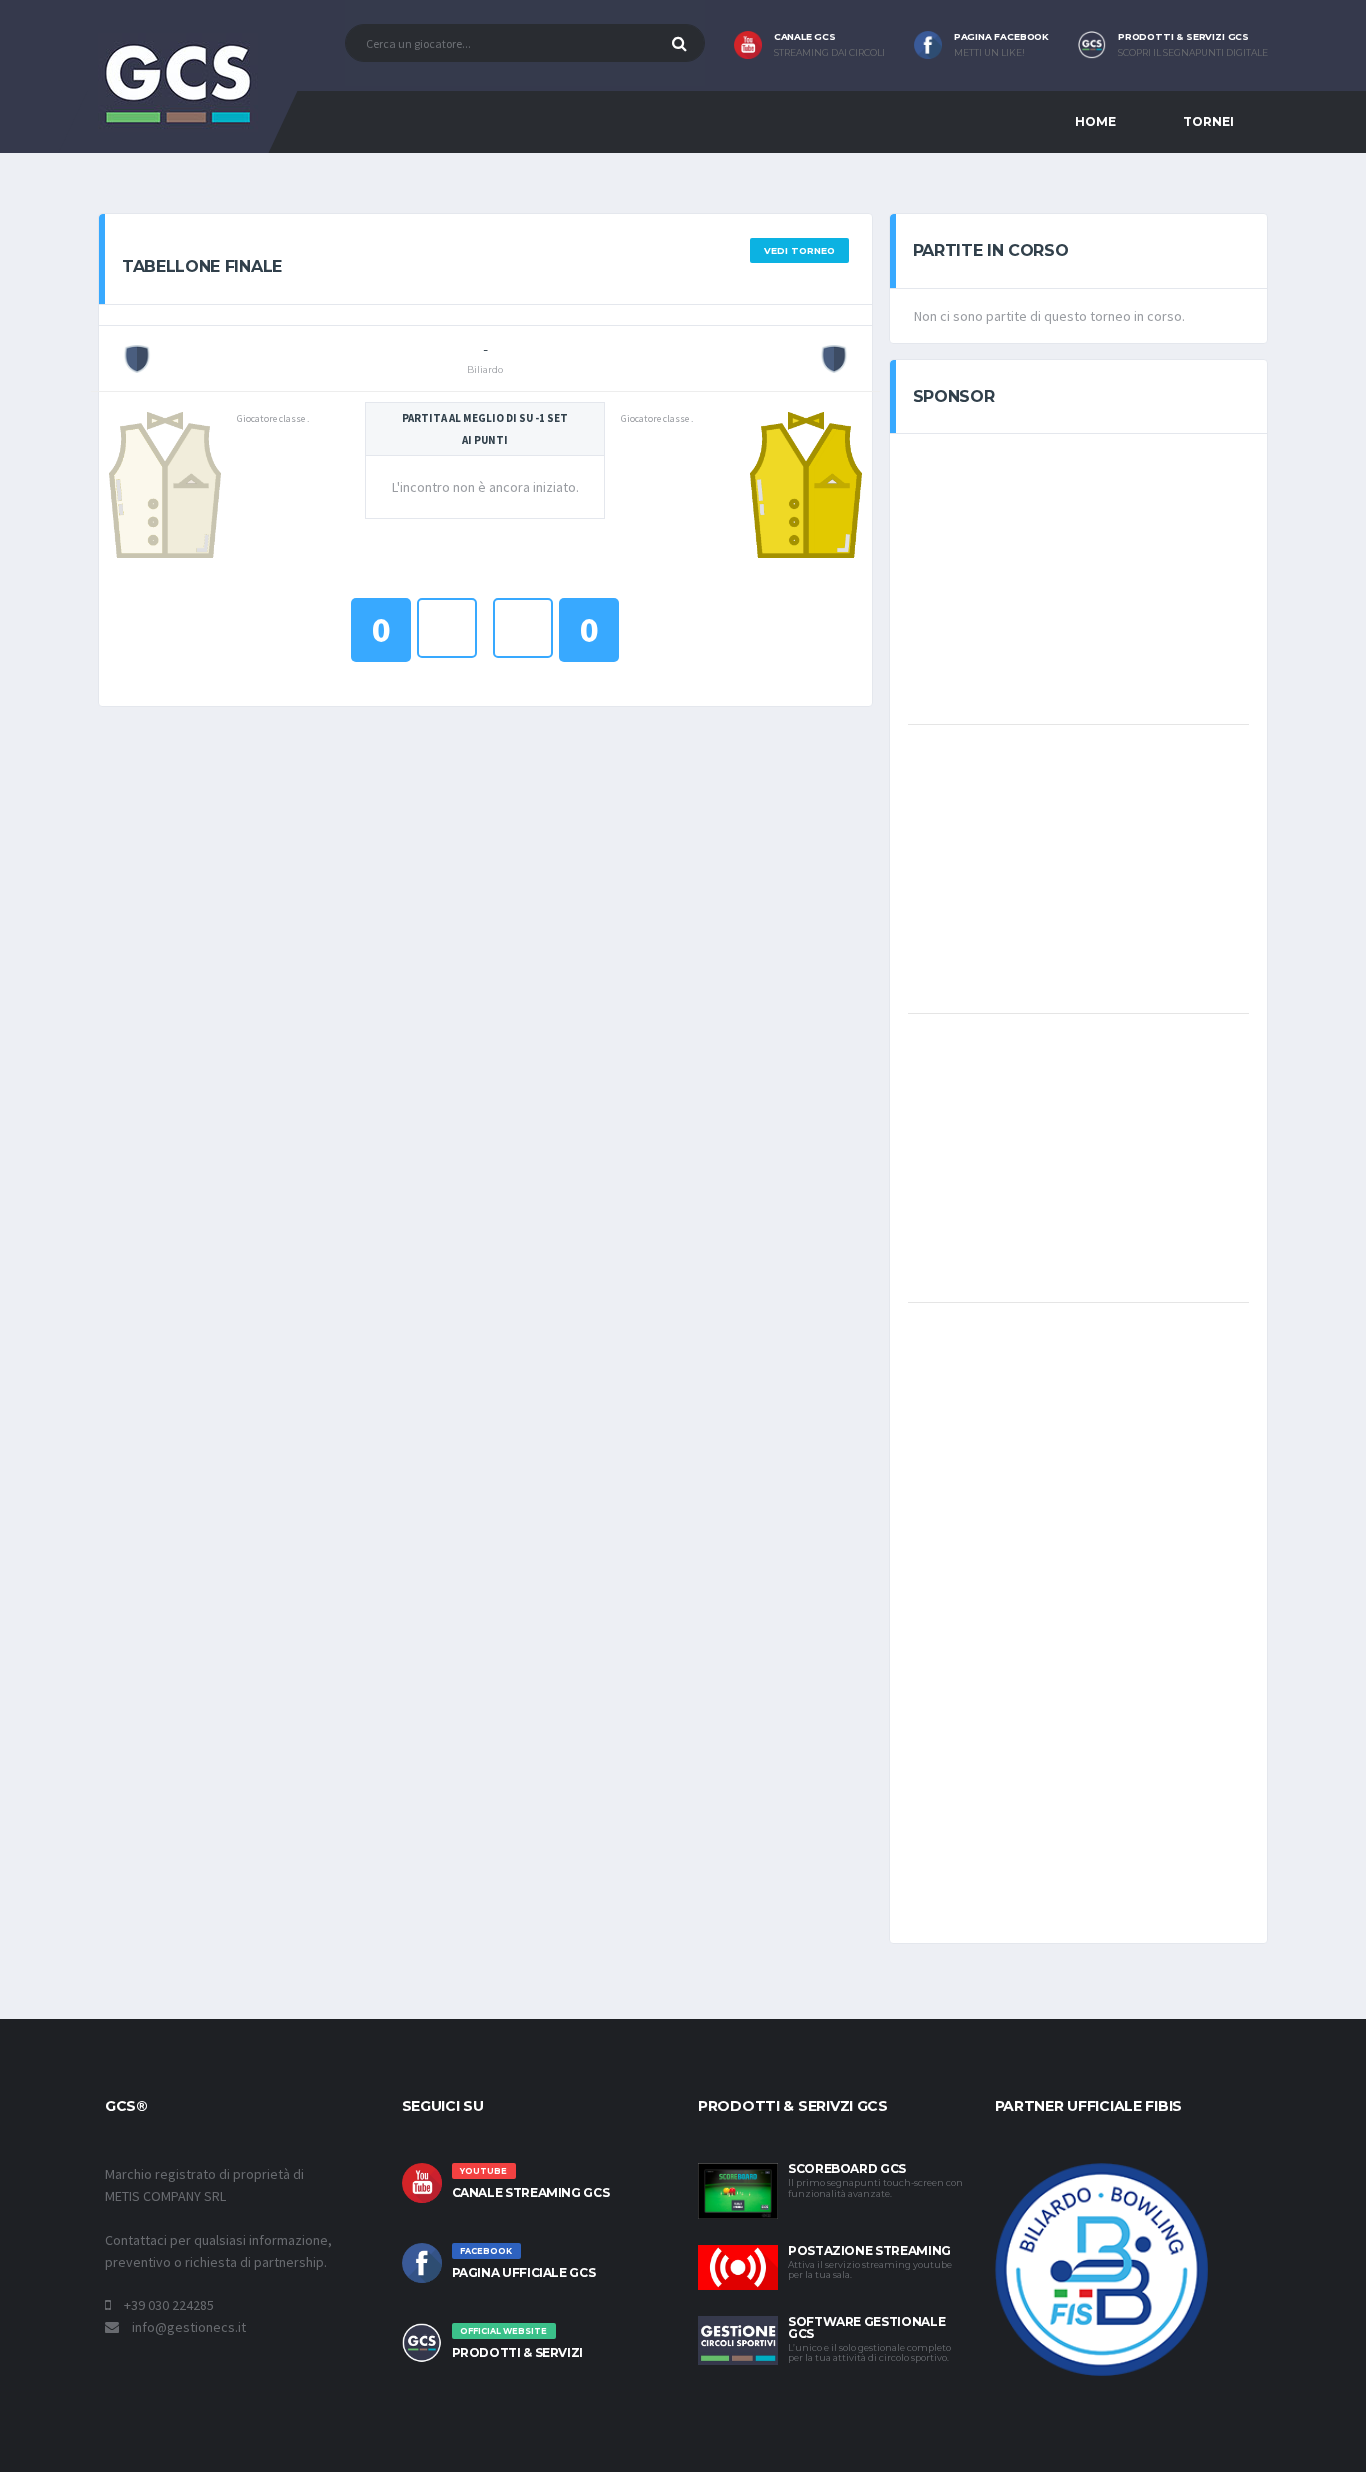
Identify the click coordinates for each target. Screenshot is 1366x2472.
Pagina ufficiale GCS (524, 2272)
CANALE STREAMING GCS (531, 2192)
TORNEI (1208, 121)
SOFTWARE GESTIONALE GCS (866, 2327)
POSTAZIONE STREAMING (869, 2250)
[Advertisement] (1078, 577)
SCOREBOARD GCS (847, 2168)
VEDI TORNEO (799, 250)
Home (1095, 121)
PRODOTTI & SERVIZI (518, 2352)
